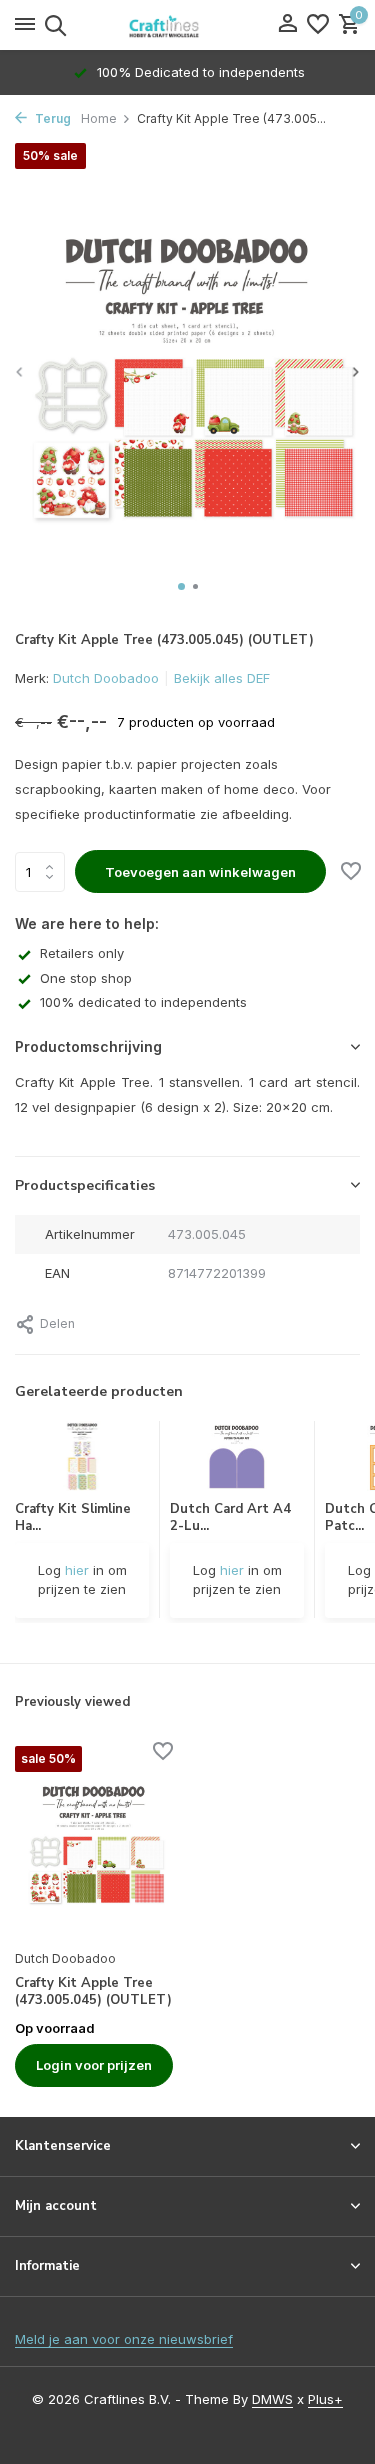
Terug (51, 118)
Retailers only (82, 953)
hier (77, 1570)
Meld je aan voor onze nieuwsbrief (124, 2339)
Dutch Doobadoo (106, 678)
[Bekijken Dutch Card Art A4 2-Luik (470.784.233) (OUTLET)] (237, 1461)
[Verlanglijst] (318, 25)
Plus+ (325, 2399)
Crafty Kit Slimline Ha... (73, 1517)
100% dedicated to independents (143, 1002)
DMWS (272, 2399)
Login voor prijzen (94, 2065)
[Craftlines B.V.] (188, 25)
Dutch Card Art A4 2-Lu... (230, 1517)
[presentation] (20, 371)
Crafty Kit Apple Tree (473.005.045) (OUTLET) (93, 1992)
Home (99, 118)
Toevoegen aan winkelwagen (200, 872)
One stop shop (86, 978)
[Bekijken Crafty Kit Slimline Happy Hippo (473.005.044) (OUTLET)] (82, 1461)
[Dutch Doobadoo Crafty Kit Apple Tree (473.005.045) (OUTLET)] (94, 1842)
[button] (181, 586)
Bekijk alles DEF (222, 678)
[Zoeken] (52, 25)
